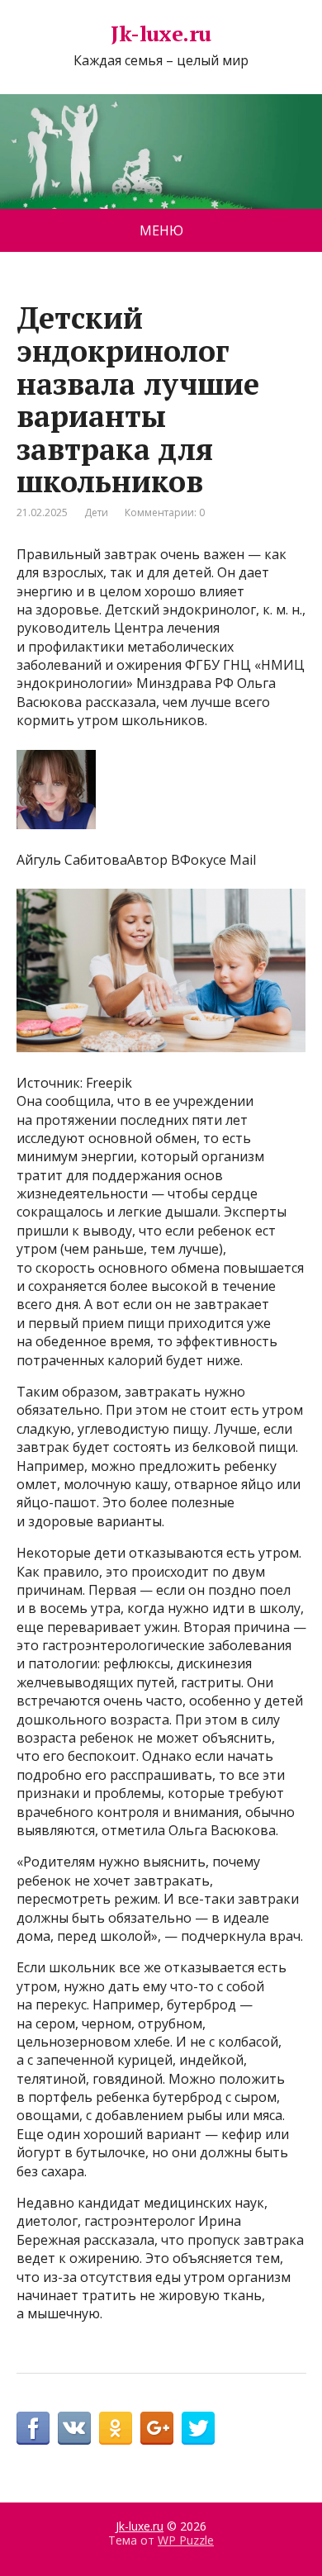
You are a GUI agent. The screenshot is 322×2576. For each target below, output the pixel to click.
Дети (96, 512)
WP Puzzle (186, 2540)
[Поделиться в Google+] (157, 2428)
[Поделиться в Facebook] (33, 2428)
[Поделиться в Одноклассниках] (116, 2428)
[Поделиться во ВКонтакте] (74, 2428)
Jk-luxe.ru (161, 34)
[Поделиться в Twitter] (198, 2428)
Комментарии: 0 (165, 512)
